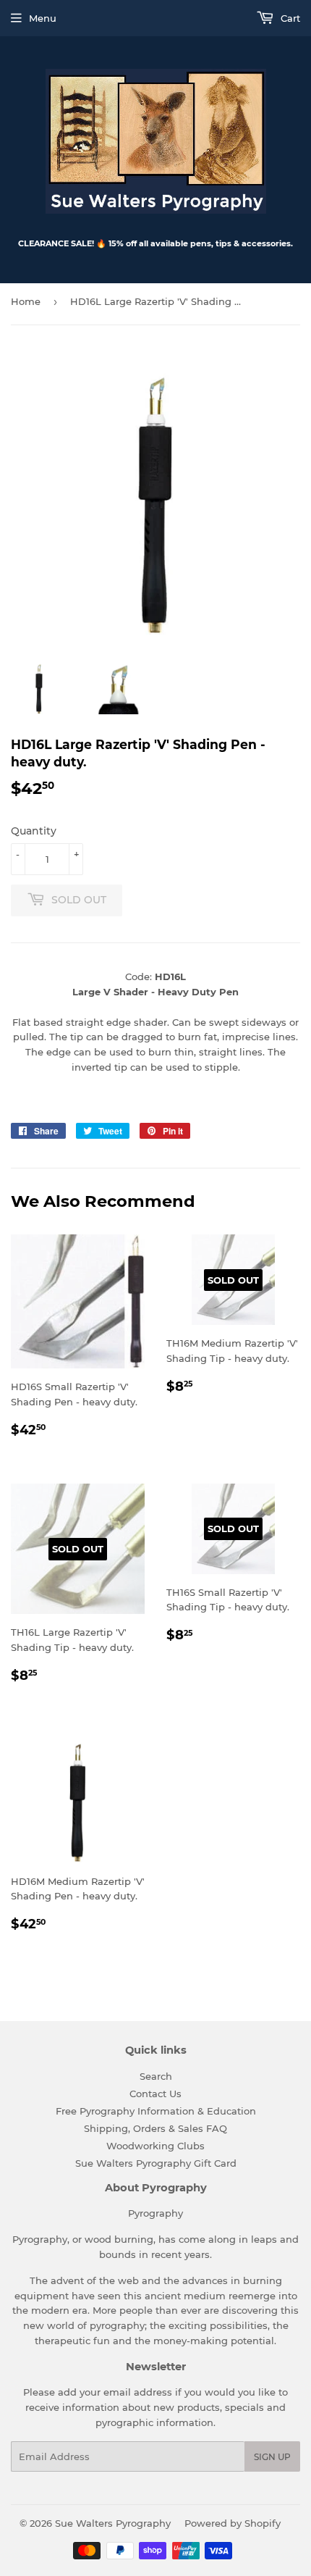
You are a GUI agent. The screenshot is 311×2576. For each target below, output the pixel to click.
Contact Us (155, 2094)
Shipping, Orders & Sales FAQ (155, 2128)
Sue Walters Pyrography (113, 2523)
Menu (43, 18)
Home (26, 301)
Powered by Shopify (233, 2523)
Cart (289, 18)
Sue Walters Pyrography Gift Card (156, 2163)
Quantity (34, 831)
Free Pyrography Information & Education (156, 2111)
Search (156, 2076)
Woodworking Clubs (155, 2146)
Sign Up (272, 2457)
